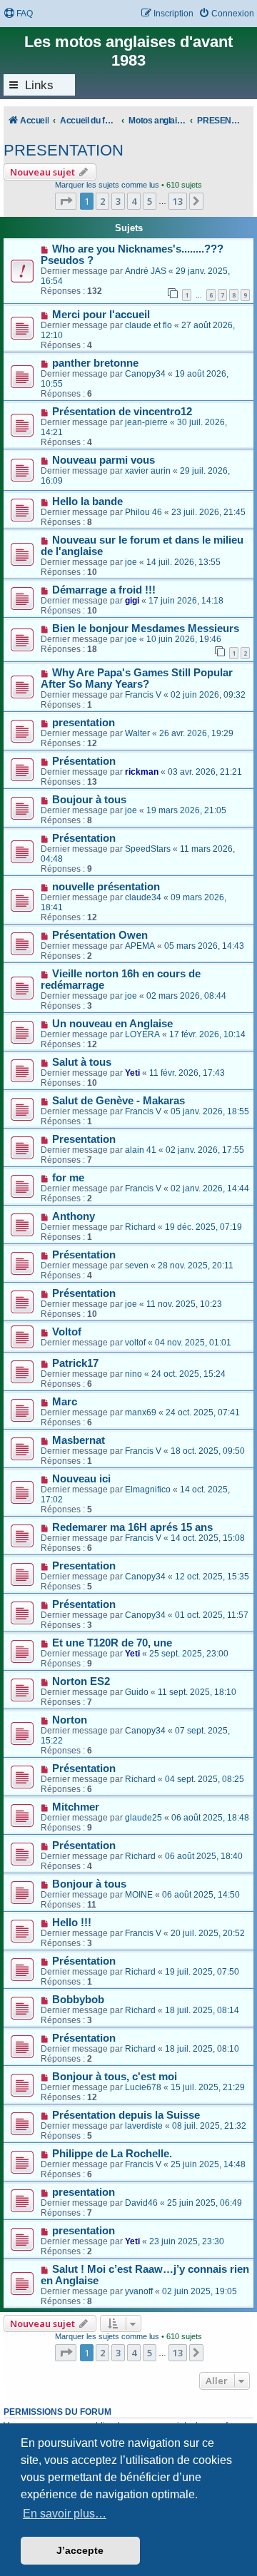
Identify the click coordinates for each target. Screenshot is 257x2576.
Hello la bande (87, 502)
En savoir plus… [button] (65, 2514)
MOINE (139, 1895)
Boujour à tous (89, 800)
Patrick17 (75, 1363)
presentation (84, 723)
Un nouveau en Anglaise (112, 1024)
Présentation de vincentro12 (122, 412)
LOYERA (142, 1034)
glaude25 (143, 1818)
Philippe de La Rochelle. (112, 2154)
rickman (142, 772)
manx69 (141, 1412)
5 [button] (150, 201)
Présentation (84, 761)
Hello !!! (72, 1923)
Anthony (74, 1216)
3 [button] (118, 201)
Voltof (67, 1332)
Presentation (84, 1139)
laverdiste (144, 2126)
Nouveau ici (81, 1479)
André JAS (146, 271)
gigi (132, 601)
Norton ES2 (81, 1681)
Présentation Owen (100, 935)
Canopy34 (145, 374)
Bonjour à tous (89, 1884)
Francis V (143, 695)
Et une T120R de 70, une (112, 1643)
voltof (135, 1343)
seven (137, 1266)
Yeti (132, 1073)
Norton (70, 1720)
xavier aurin (148, 471)
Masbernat (79, 1440)
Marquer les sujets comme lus (107, 185)
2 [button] (102, 201)
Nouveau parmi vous (104, 460)
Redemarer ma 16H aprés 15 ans (132, 1527)
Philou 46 (143, 512)
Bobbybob (78, 2000)
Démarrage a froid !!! (104, 590)
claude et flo (148, 325)
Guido (137, 1692)
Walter (137, 733)
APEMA (140, 946)
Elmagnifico (148, 1490)
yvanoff (139, 2291)
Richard (140, 1227)
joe (131, 562)
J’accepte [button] (80, 2550)
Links (39, 85)
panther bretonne (95, 363)
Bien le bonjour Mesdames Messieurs (146, 628)
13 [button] (178, 201)
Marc (65, 1402)
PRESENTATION (64, 150)
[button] (66, 201)
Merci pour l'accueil (101, 315)
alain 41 (141, 1150)
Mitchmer (76, 1807)
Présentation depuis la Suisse (126, 2115)
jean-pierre (146, 422)
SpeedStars (148, 849)
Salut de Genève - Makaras (119, 1101)
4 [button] (134, 201)
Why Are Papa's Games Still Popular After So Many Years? (137, 678)
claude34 (143, 897)
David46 (141, 2203)
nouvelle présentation (106, 887)
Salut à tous (82, 1062)
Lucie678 (143, 2087)
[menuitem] (18, 14)
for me (68, 1178)
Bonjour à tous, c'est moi (115, 2077)
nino (133, 1374)
